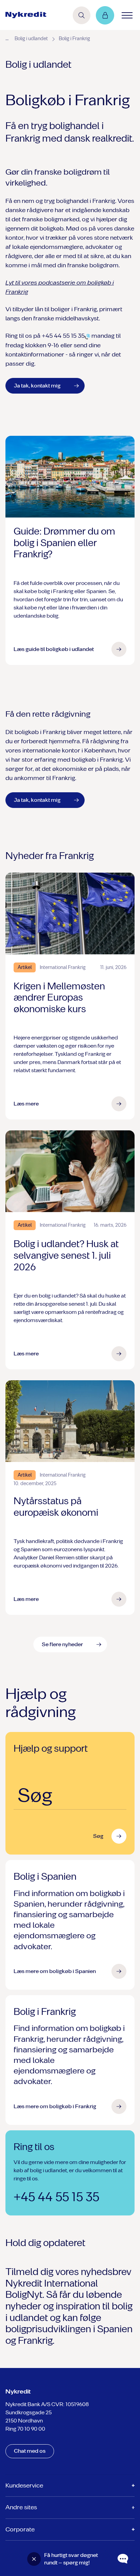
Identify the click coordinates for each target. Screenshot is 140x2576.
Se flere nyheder (62, 1644)
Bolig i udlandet (31, 39)
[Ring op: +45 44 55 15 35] (87, 336)
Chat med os (30, 2451)
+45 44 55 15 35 (56, 2197)
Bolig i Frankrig (74, 39)
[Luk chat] (34, 2559)
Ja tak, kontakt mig (37, 386)
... (7, 38)
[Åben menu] (127, 15)
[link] (26, 15)
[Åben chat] (123, 2559)
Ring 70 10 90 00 (25, 2429)
